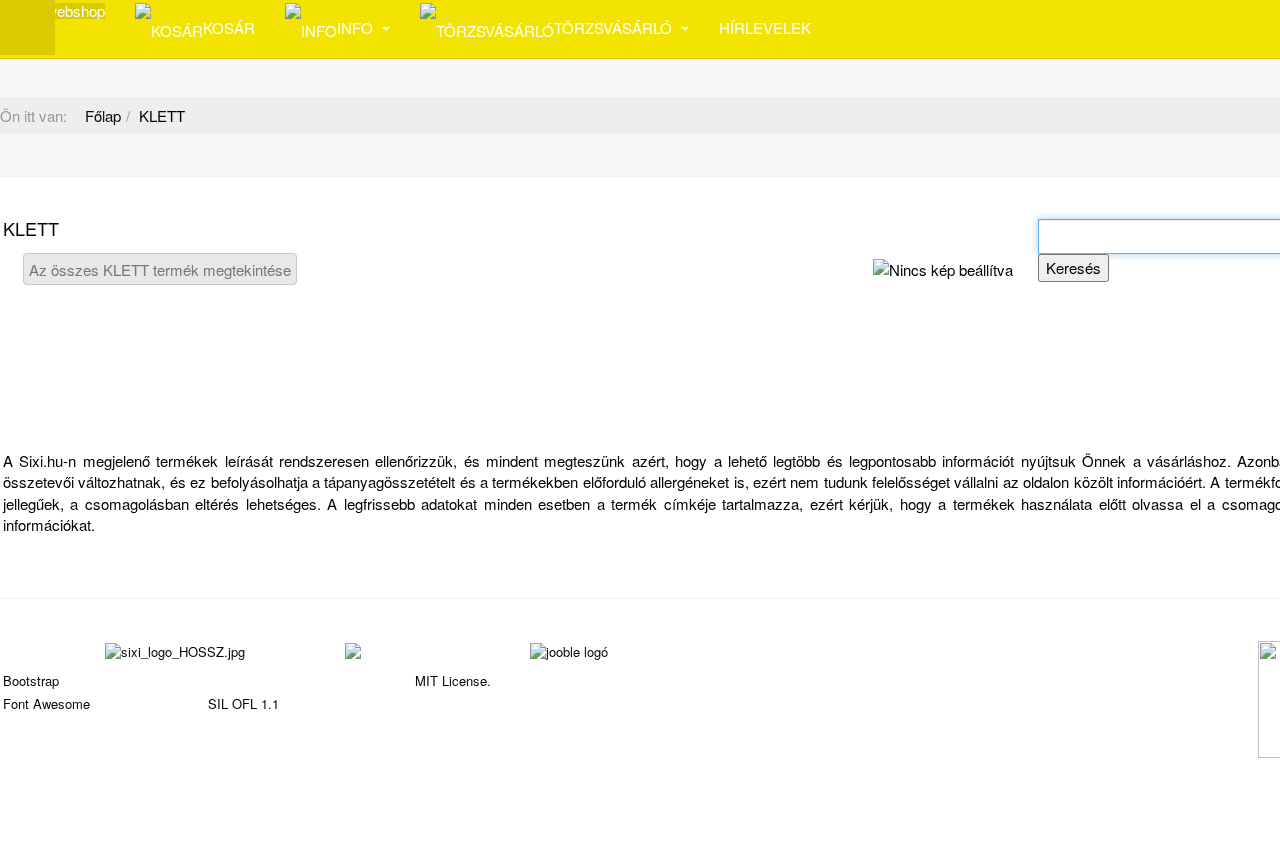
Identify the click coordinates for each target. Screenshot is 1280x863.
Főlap (103, 115)
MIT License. (453, 680)
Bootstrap (31, 680)
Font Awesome (46, 703)
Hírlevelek (765, 27)
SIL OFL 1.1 (243, 703)
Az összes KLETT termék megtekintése (160, 269)
